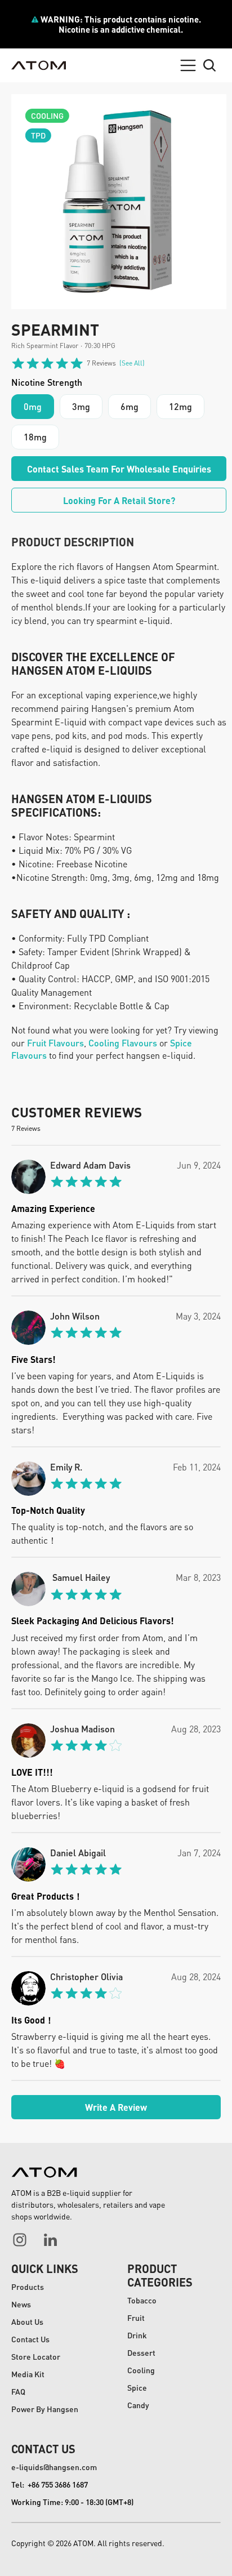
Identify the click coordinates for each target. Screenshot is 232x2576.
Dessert (141, 2352)
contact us (43, 2449)
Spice (137, 2387)
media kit (28, 2374)
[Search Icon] (209, 65)
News (21, 2304)
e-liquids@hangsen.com (54, 2467)
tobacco (142, 2300)
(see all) (132, 363)
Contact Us (30, 2339)
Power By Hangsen (45, 2409)
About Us (27, 2321)
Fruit (136, 2317)
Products (28, 2287)
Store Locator (36, 2356)
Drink (137, 2335)
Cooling (141, 2370)
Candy (138, 2405)
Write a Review (116, 2107)
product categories (160, 2275)
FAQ (18, 2391)
